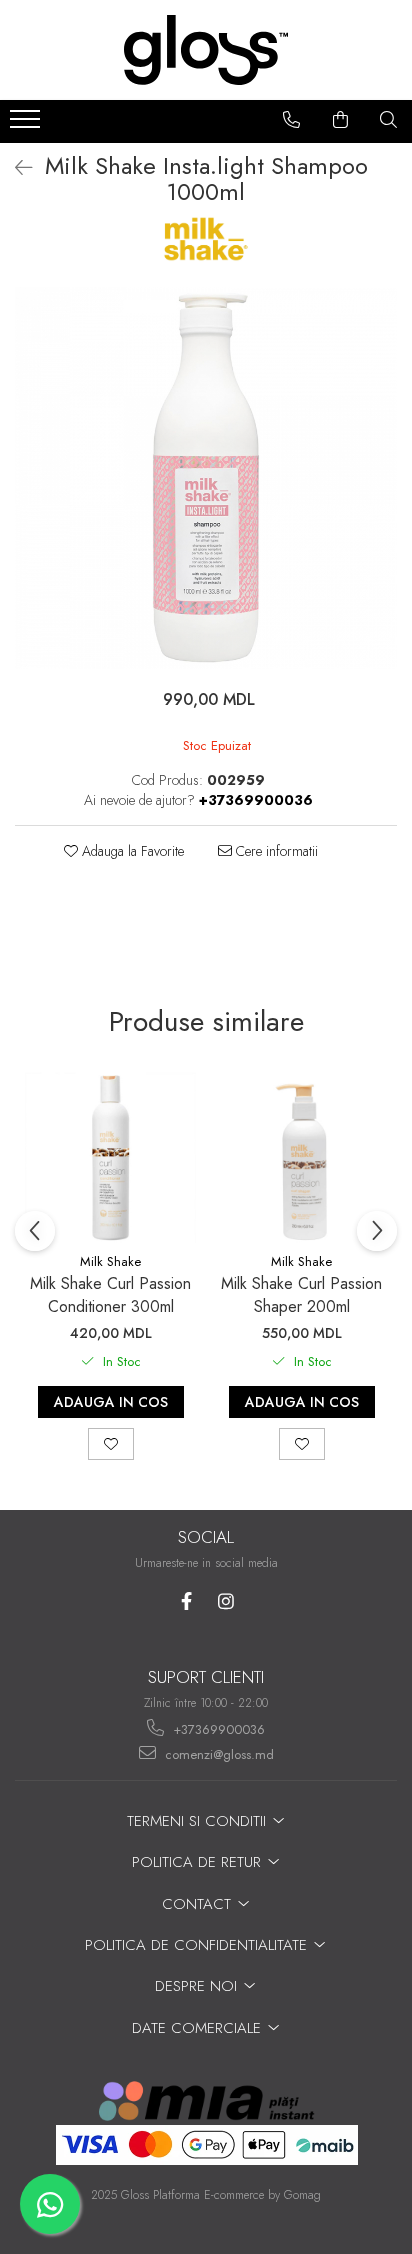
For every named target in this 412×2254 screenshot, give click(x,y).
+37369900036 (217, 1729)
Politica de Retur (199, 1862)
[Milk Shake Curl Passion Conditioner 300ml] (110, 1157)
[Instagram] (225, 1601)
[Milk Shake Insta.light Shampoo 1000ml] (206, 478)
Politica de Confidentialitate (198, 1945)
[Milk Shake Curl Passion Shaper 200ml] (301, 1157)
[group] (206, 478)
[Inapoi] (15, 168)
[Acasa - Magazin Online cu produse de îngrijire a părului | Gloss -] (206, 50)
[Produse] (27, 125)
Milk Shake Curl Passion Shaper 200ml (301, 1295)
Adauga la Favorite (131, 851)
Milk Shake (110, 1261)
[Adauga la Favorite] (111, 1444)
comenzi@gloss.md (217, 1754)
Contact (199, 1904)
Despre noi (198, 1986)
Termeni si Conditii (199, 1821)
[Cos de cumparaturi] (341, 120)
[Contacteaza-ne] (292, 120)
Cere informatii (275, 851)
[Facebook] (186, 1601)
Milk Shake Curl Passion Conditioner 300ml (110, 1295)
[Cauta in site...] (389, 120)
